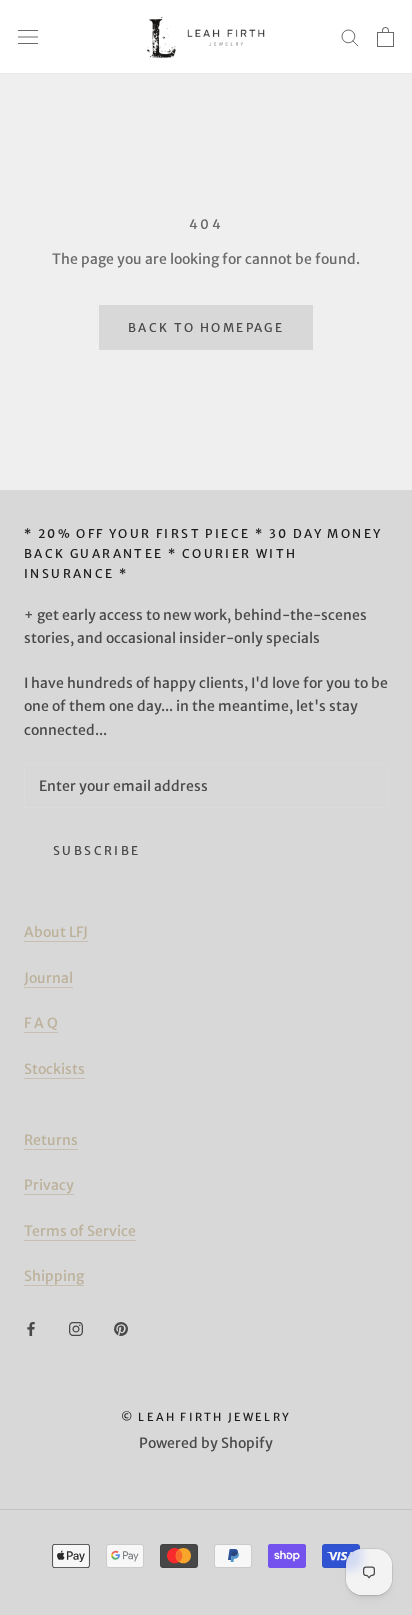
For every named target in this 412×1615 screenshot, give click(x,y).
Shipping (54, 1276)
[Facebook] (31, 1328)
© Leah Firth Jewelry (206, 1417)
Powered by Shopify (206, 1443)
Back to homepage (206, 327)
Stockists (54, 1069)
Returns (51, 1140)
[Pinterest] (121, 1328)
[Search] (350, 36)
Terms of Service (80, 1231)
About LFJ (56, 932)
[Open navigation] (28, 36)
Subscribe (97, 850)
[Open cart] (385, 37)
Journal (48, 978)
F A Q (41, 1023)
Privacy (49, 1185)
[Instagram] (76, 1328)
